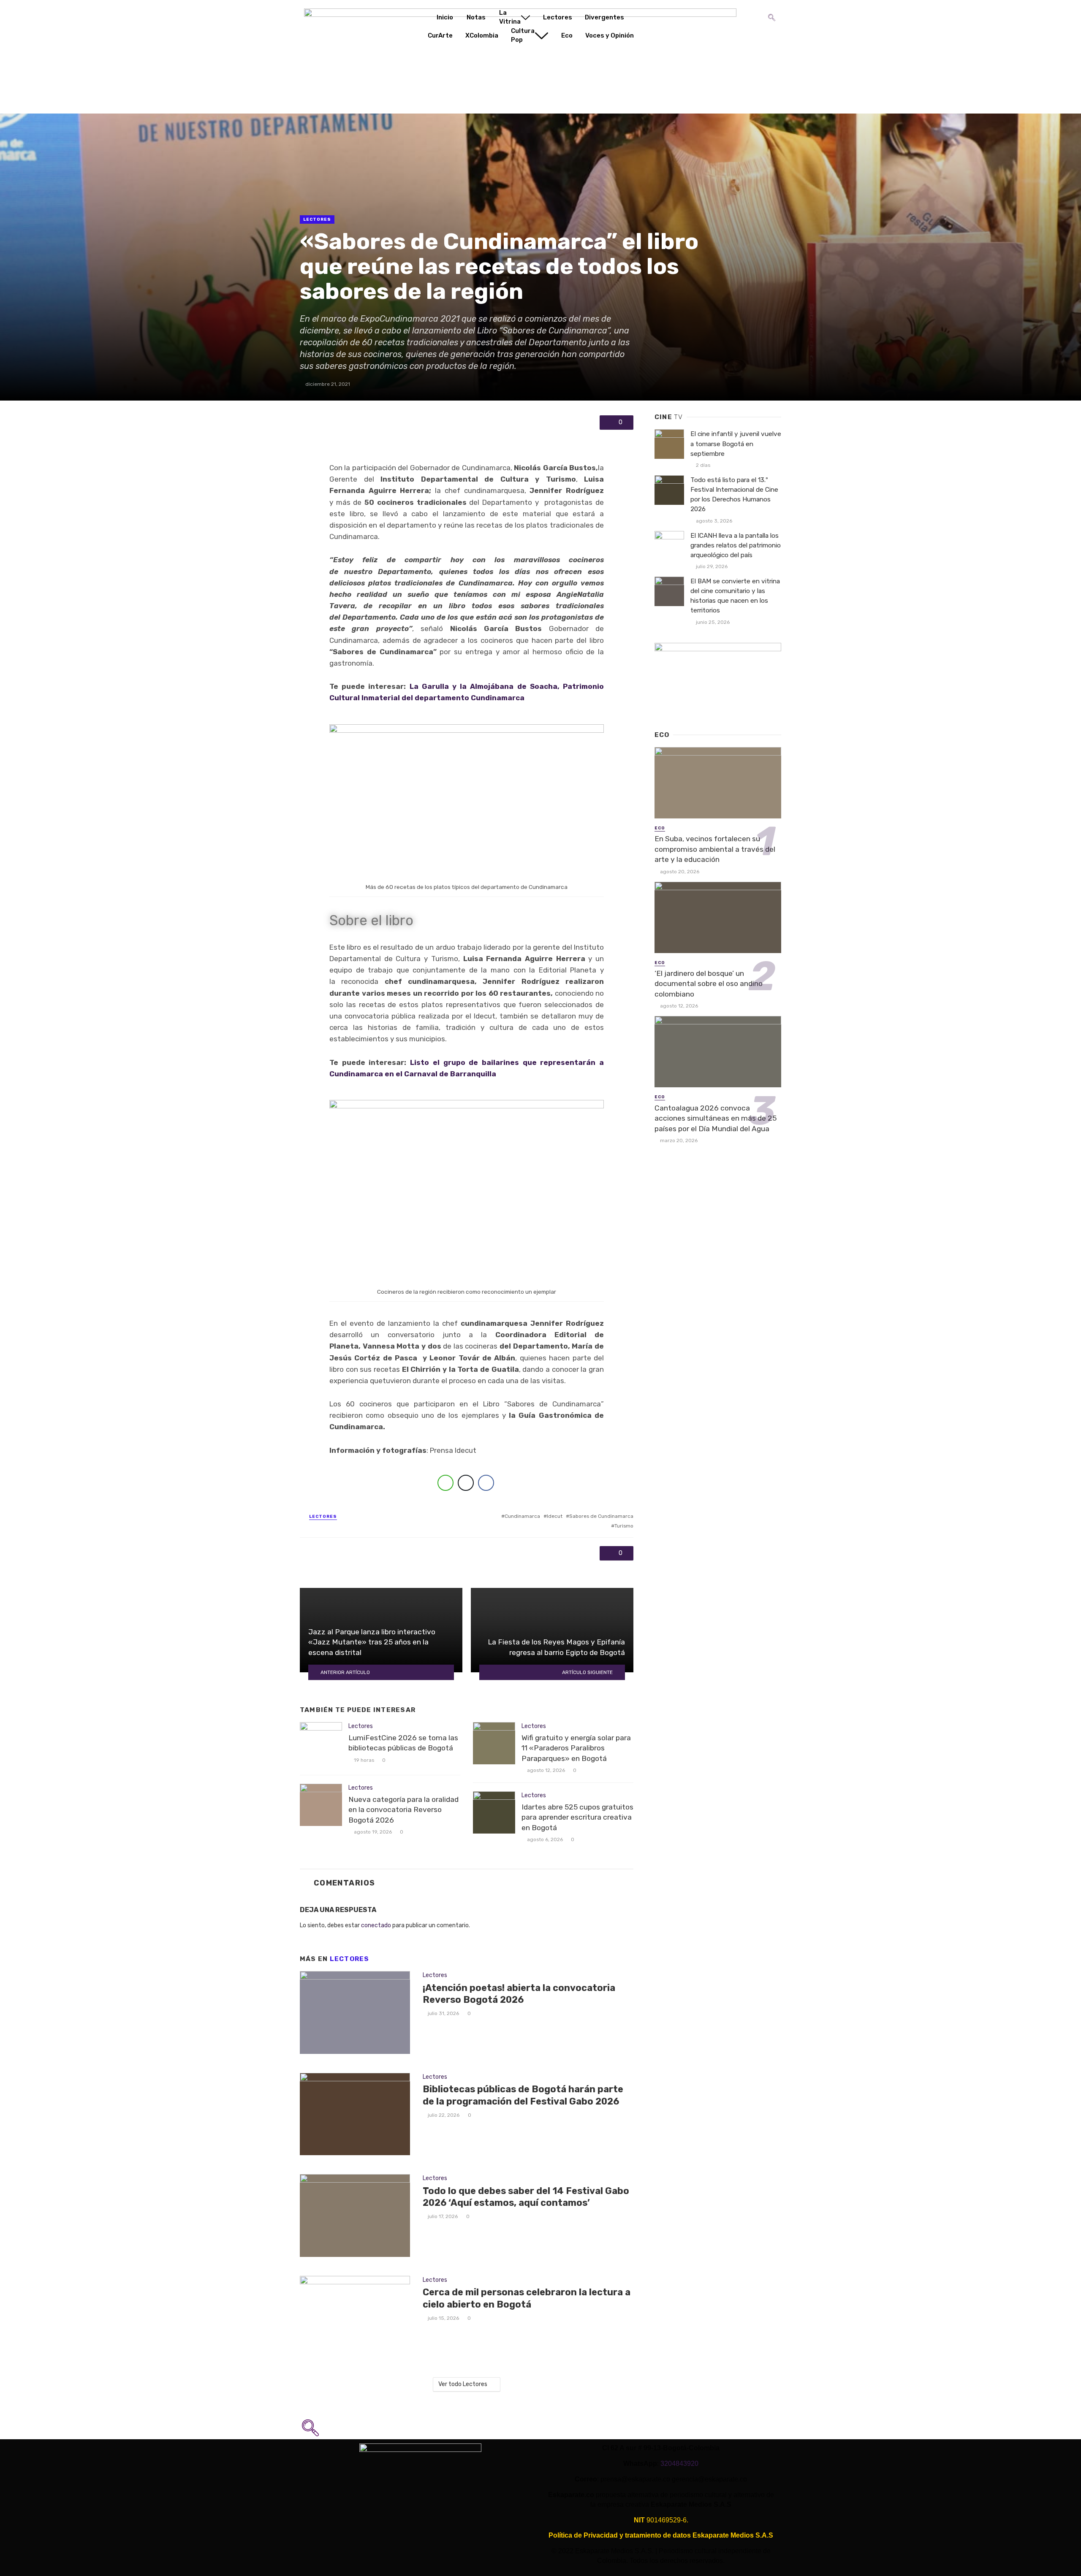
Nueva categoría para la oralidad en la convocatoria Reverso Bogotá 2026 (403, 1810)
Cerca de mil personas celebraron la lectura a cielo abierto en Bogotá (527, 2298)
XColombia (482, 35)
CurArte (440, 35)
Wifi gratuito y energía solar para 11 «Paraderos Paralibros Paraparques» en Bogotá (576, 1748)
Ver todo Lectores (463, 2384)
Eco (567, 35)
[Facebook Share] (486, 1483)
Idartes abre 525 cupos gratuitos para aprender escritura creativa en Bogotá (577, 1817)
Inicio (445, 17)
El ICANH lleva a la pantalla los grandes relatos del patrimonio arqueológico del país (736, 545)
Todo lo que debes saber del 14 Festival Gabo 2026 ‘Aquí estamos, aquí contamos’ (526, 2197)
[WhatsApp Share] (445, 1483)
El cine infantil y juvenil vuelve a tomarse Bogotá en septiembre (736, 444)
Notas (476, 17)
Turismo (624, 1526)
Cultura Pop (523, 35)
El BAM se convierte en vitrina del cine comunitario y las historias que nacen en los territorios (735, 596)
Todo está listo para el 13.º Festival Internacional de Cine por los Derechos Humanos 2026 (734, 494)
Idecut (555, 1516)
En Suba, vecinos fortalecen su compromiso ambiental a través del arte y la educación (715, 849)
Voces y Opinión (610, 35)
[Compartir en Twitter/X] (466, 1483)
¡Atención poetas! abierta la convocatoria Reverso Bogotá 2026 (519, 1994)
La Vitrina (510, 17)
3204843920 (679, 2464)
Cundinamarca (522, 1516)
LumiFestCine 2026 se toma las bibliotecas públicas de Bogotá (403, 1743)
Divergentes (604, 17)
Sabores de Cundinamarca (601, 1516)
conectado (376, 1925)
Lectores (558, 17)
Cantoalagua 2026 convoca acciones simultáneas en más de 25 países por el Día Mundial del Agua (716, 1118)
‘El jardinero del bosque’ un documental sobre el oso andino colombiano (709, 984)
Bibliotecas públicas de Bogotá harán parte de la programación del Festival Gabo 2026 (523, 2095)
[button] (772, 11)
